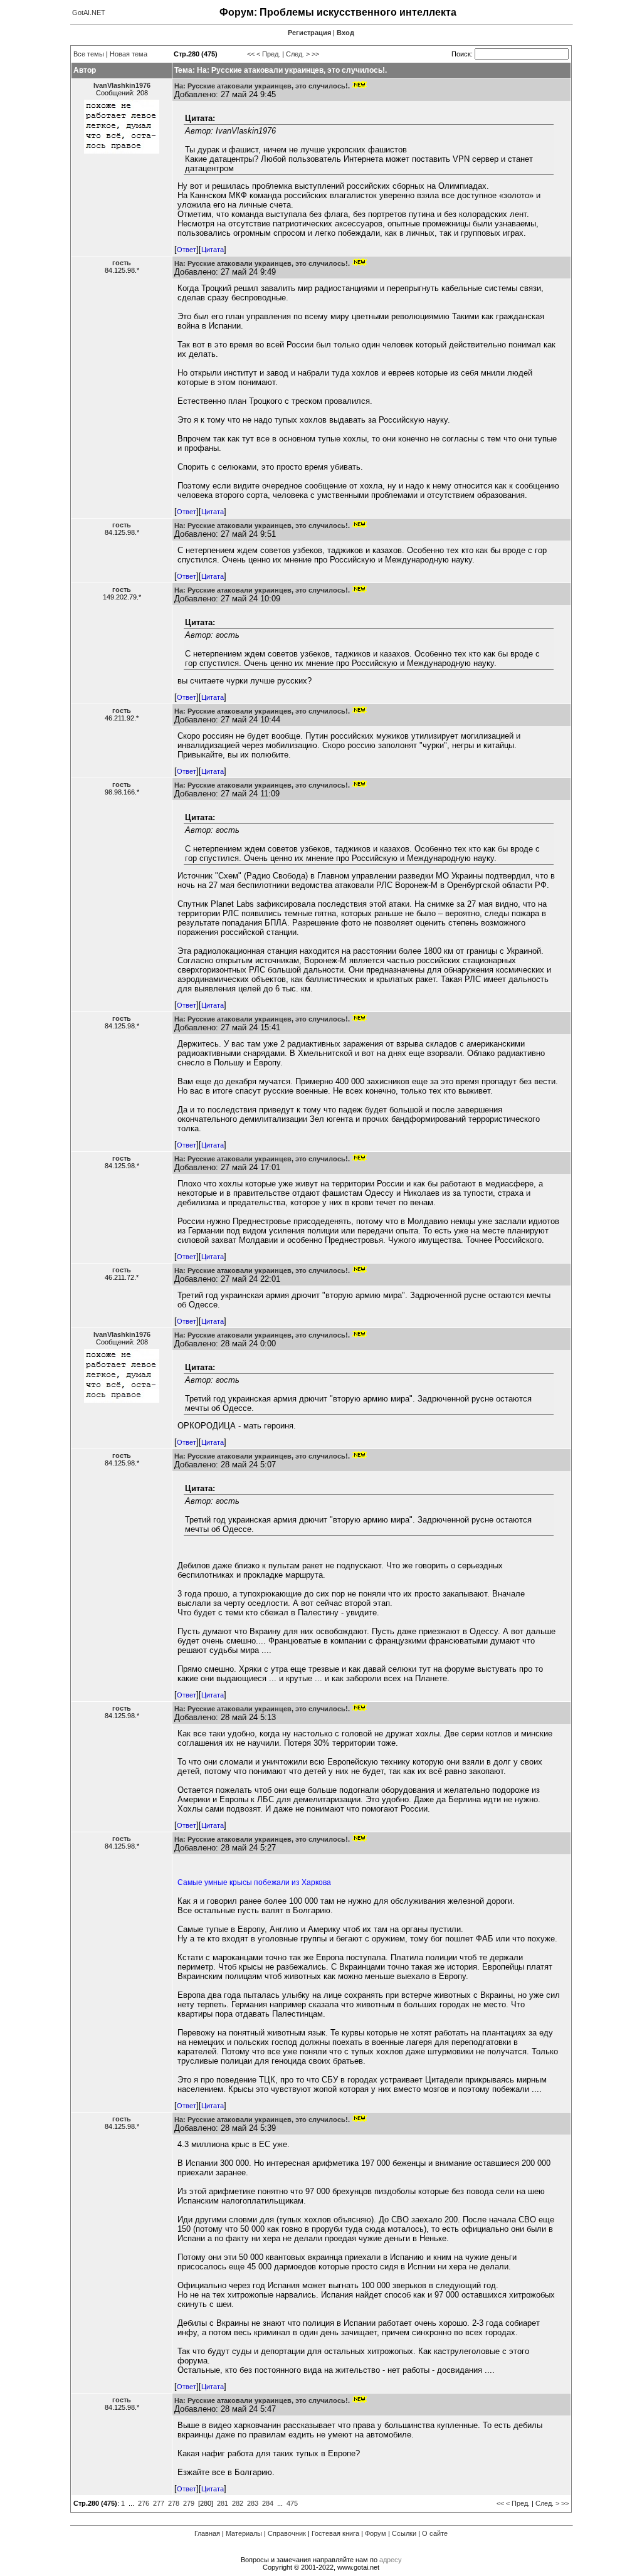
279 (189, 2503)
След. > (298, 54)
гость (122, 263)
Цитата (213, 250)
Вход (345, 33)
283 (253, 2503)
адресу (391, 2560)
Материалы (244, 2533)
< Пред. (268, 54)
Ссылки (404, 2533)
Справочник (287, 2533)
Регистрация (309, 33)
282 (238, 2503)
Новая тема (129, 54)
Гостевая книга (335, 2533)
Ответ (187, 250)
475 (292, 2503)
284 (268, 2503)
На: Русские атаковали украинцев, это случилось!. (262, 86)
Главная (207, 2533)
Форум (376, 2533)
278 (174, 2503)
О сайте (435, 2533)
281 (223, 2503)
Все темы (89, 54)
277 (159, 2503)
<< (251, 54)
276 (144, 2503)
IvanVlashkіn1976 (122, 85)
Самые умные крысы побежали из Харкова (254, 1882)
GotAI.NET (89, 13)
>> (315, 54)
